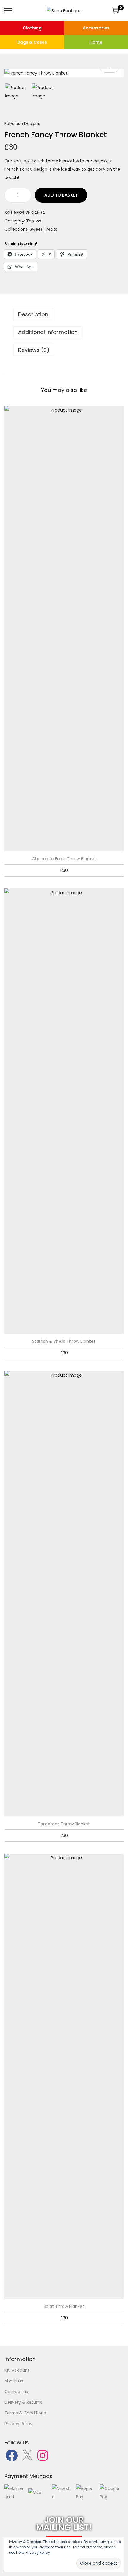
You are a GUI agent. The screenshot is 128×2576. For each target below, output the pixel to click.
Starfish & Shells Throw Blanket (64, 1341)
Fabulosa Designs (22, 124)
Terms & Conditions (25, 2413)
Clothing (32, 28)
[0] (115, 10)
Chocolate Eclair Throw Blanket (64, 859)
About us (14, 2381)
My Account (17, 2370)
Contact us (16, 2392)
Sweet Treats (43, 229)
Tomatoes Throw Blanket (64, 1824)
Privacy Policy (18, 2424)
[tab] (64, 314)
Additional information (48, 332)
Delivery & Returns (23, 2402)
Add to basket (61, 195)
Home (96, 42)
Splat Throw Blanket (64, 2306)
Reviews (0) (34, 350)
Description (33, 314)
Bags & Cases (32, 42)
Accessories (96, 28)
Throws (34, 221)
